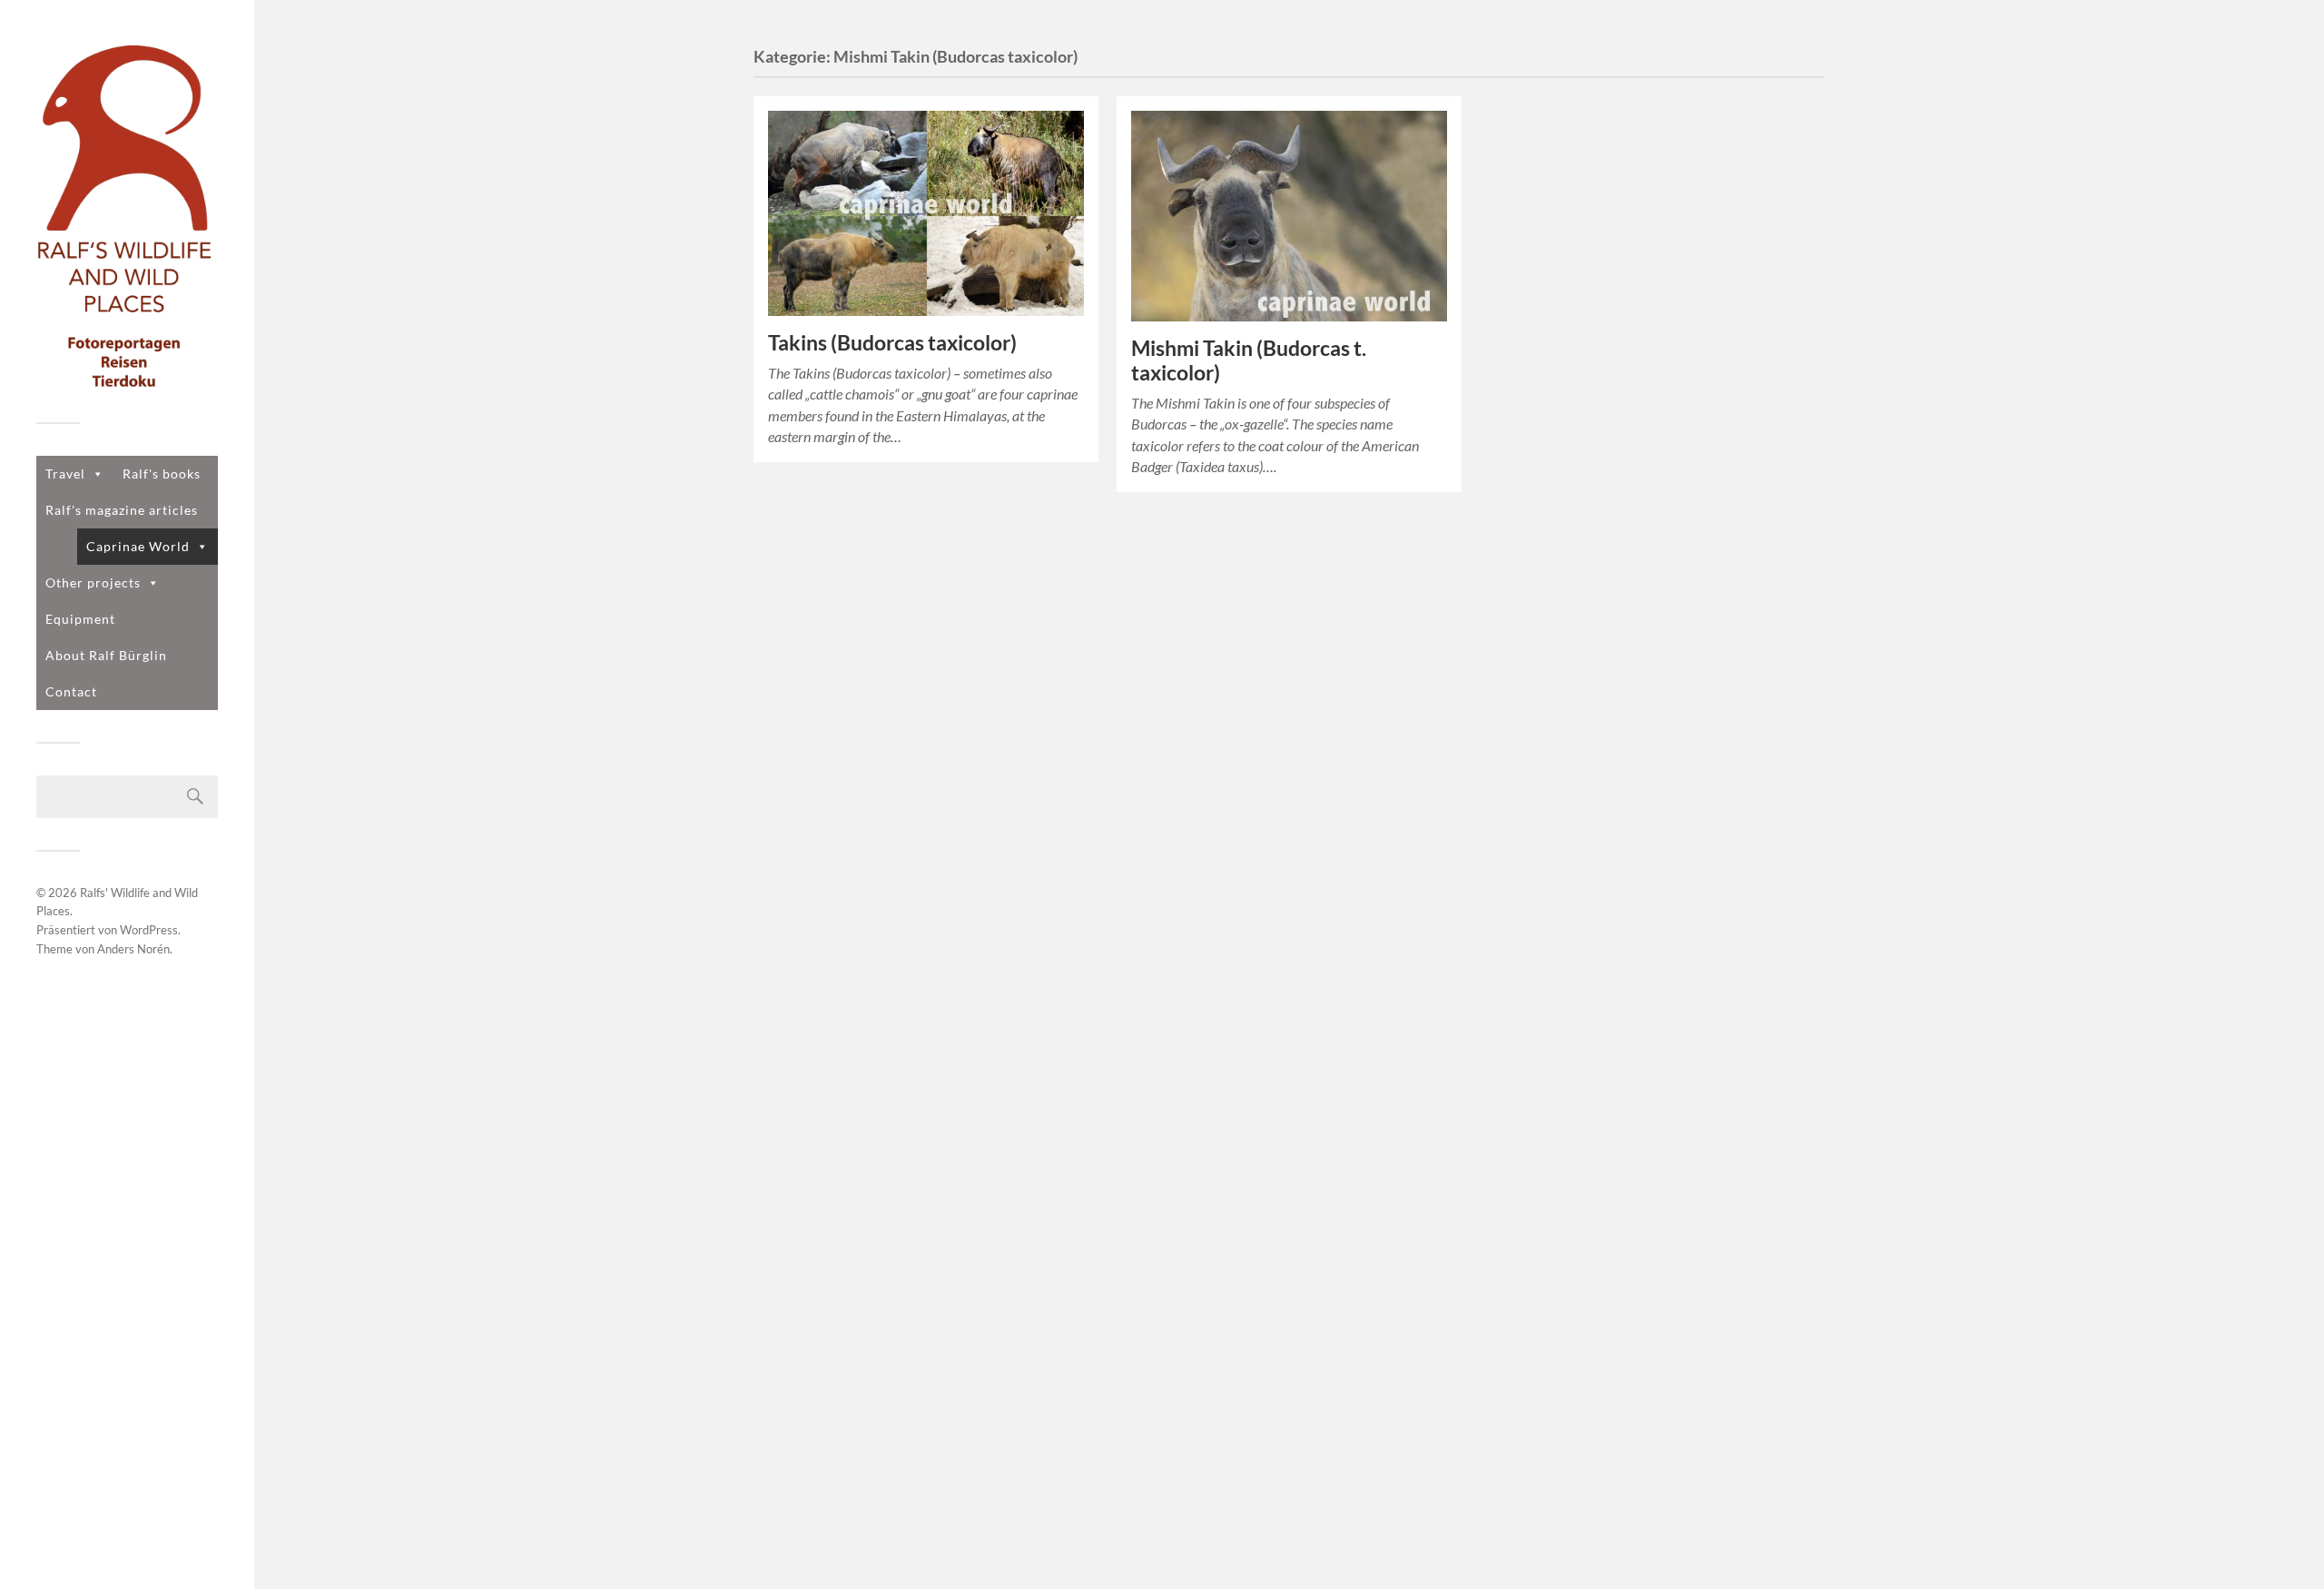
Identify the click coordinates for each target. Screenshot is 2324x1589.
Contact (71, 691)
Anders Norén (133, 949)
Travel (65, 474)
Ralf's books (162, 474)
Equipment (80, 619)
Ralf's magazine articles (122, 510)
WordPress (149, 930)
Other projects (93, 582)
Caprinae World (138, 546)
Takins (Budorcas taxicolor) (892, 343)
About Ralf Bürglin (106, 655)
